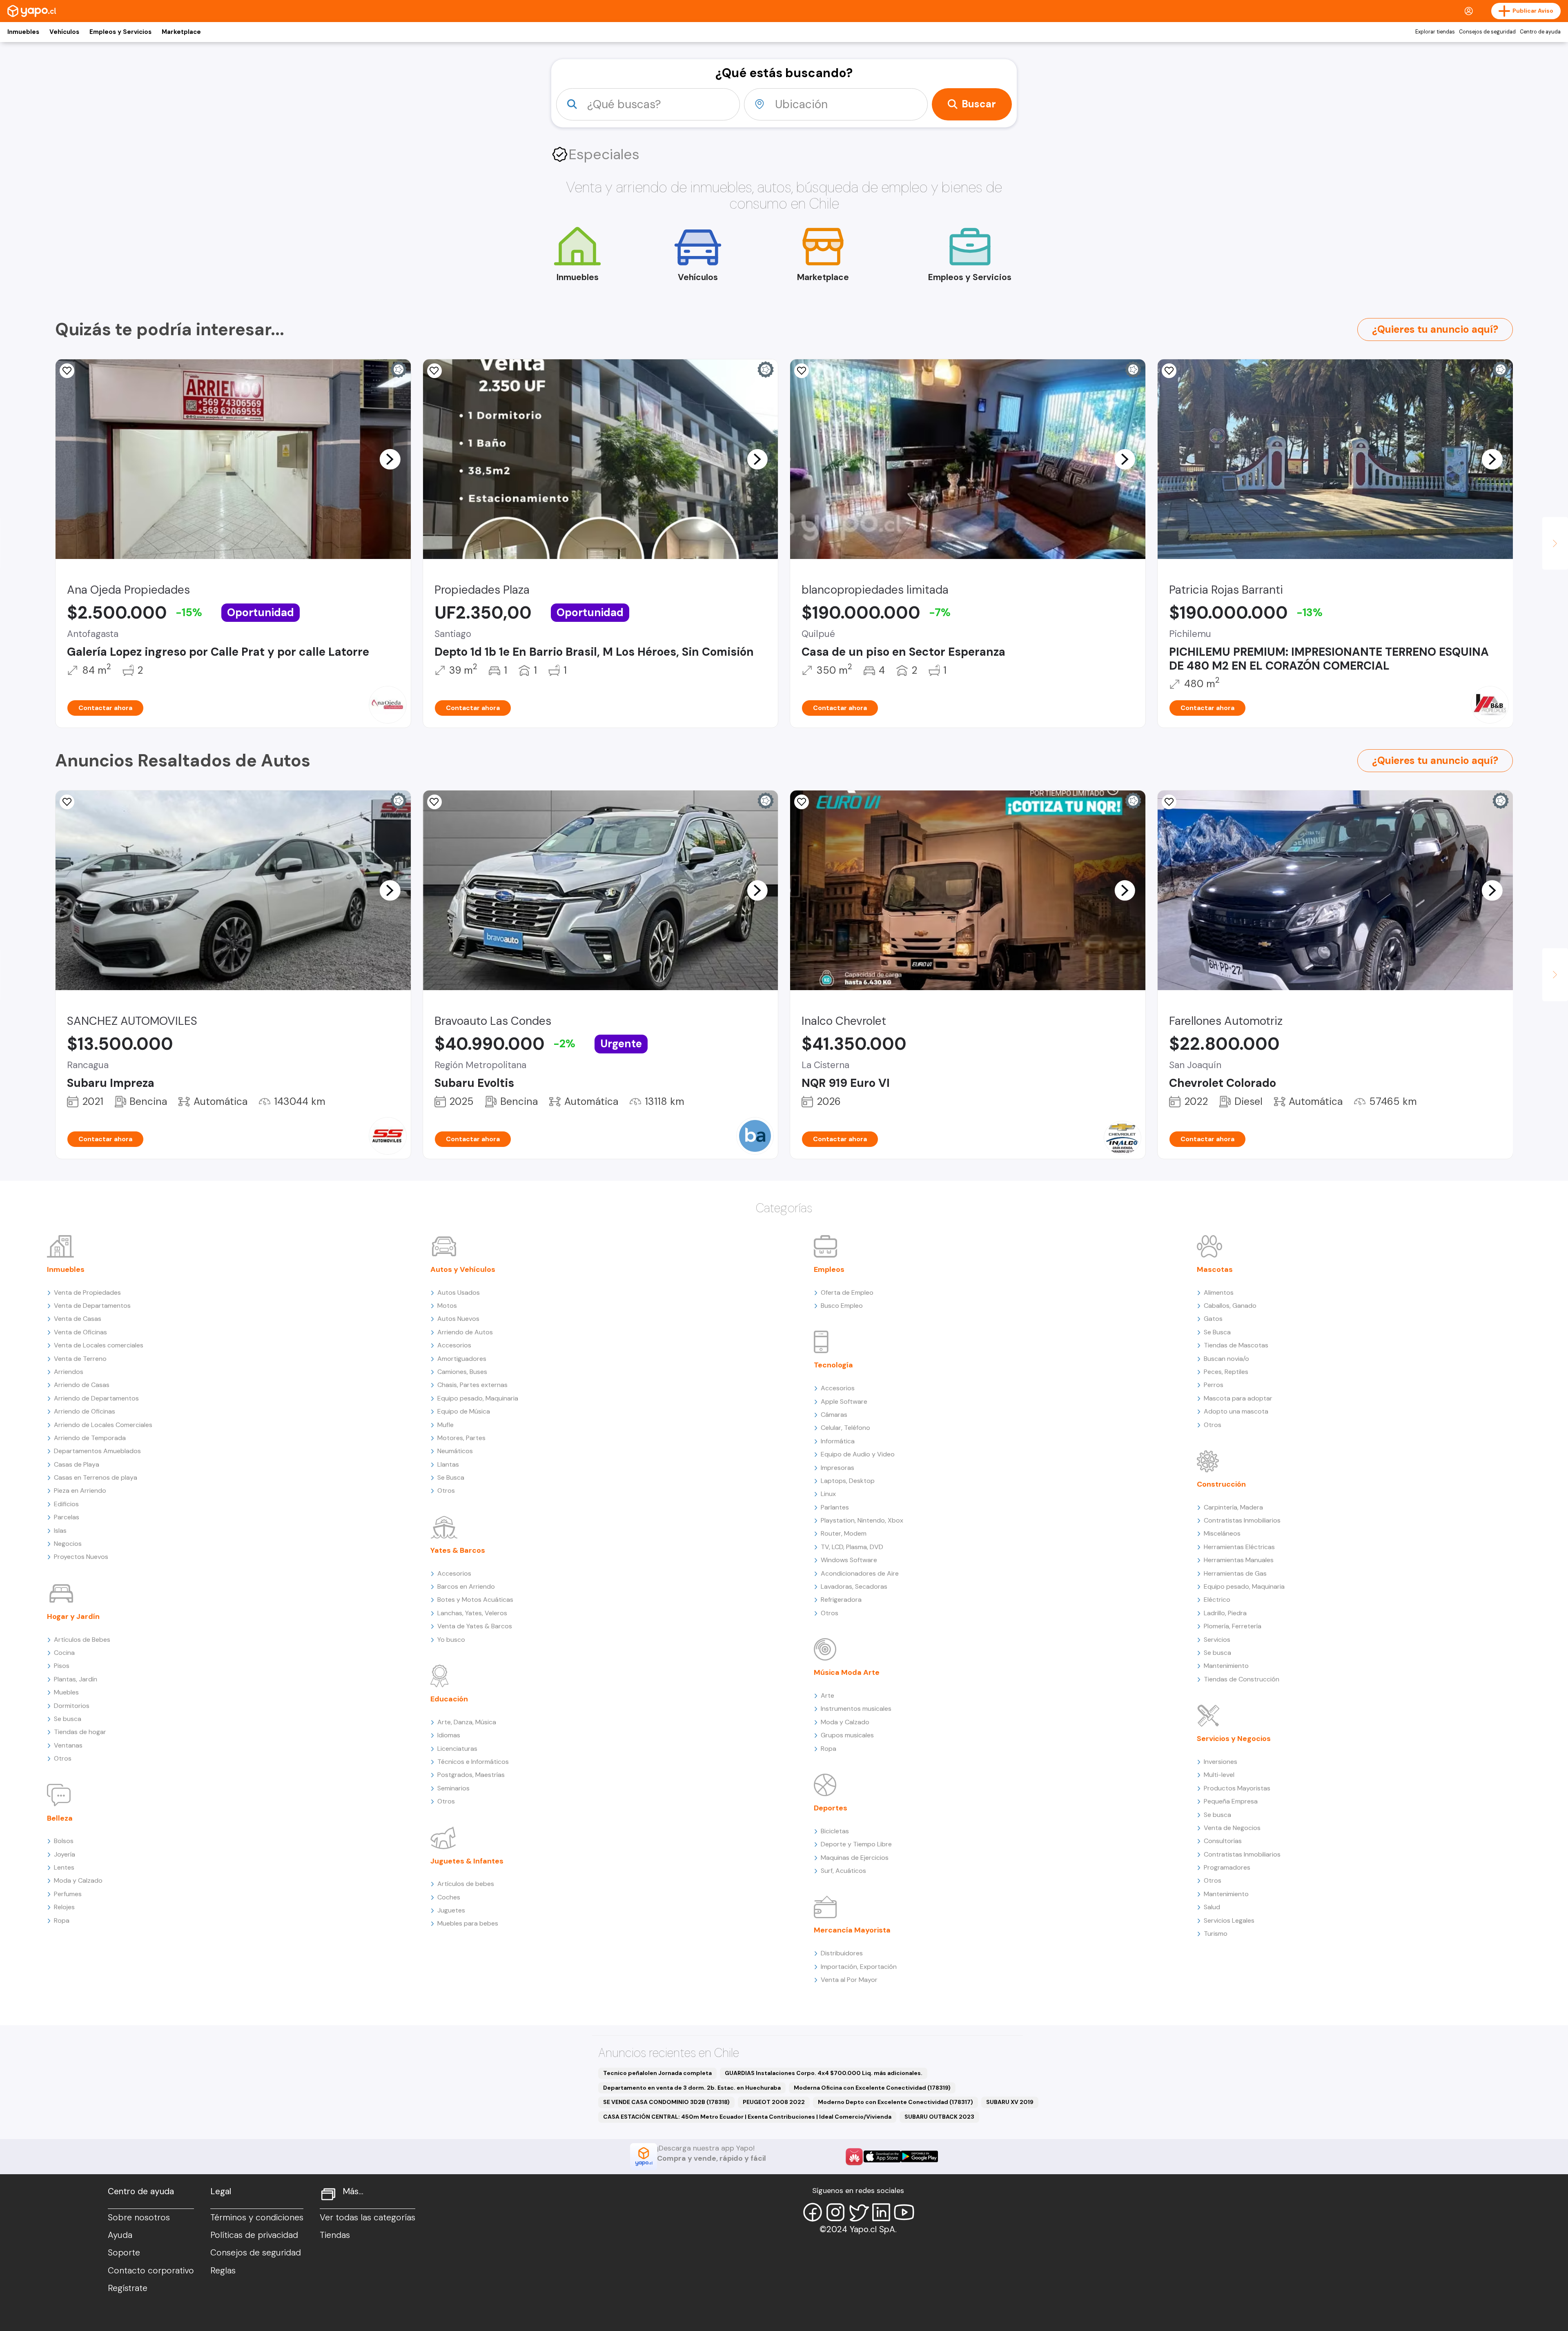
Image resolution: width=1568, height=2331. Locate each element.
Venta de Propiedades (87, 1292)
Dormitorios (72, 1706)
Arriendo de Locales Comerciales (103, 1425)
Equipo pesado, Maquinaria (478, 1398)
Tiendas (335, 2235)
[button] (390, 459)
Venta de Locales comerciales (99, 1345)
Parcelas (67, 1517)
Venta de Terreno (80, 1359)
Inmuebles (23, 32)
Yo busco (451, 1640)
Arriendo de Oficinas (85, 1411)
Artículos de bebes (466, 1884)
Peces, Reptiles (1226, 1372)
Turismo (1216, 1934)
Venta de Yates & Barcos (475, 1626)
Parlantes (835, 1507)
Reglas (223, 2271)
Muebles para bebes (468, 1923)
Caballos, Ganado (1230, 1306)
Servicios (1217, 1640)
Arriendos (69, 1372)
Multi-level (1219, 1775)
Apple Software (844, 1401)
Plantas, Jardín (76, 1679)
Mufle (445, 1425)
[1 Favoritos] (1169, 371)
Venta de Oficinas (80, 1332)
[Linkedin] (881, 2212)
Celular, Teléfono (845, 1428)
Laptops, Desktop (848, 1481)
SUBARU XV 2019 (1010, 2102)
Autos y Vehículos (463, 1269)
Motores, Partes (461, 1438)
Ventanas (68, 1745)
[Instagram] (835, 2212)
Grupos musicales (847, 1735)
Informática (838, 1441)
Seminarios (453, 1788)
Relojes (64, 1907)
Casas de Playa (77, 1464)
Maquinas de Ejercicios (855, 1858)
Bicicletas (835, 1831)
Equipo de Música (464, 1411)
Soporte (124, 2253)
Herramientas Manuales (1239, 1560)
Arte (827, 1695)
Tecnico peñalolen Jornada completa (657, 2073)
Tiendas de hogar (80, 1732)
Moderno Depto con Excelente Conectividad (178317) (895, 2102)
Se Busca (451, 1477)
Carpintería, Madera (1233, 1507)
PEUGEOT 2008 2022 (774, 2102)
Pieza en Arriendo (80, 1491)
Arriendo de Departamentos (96, 1398)
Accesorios (454, 1345)
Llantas (448, 1464)
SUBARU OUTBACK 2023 (939, 2117)
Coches (449, 1897)
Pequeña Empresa (1231, 1801)
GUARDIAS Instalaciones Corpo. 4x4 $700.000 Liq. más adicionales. (824, 2073)
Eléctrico (1217, 1600)
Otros (63, 1758)
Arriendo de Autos (465, 1332)
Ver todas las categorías (367, 2217)
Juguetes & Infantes (467, 1861)
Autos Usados (459, 1292)
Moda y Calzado (78, 1880)
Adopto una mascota (1236, 1411)
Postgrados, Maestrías (471, 1775)
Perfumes (68, 1894)
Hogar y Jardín (73, 1616)
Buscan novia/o (1226, 1359)
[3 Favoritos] (434, 371)
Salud (1212, 1907)
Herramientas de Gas (1235, 1573)
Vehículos (64, 32)
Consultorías (1223, 1841)
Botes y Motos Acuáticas (475, 1600)
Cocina (64, 1653)
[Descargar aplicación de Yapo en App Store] (882, 2156)
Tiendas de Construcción (1242, 1679)
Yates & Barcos (458, 1550)
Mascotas (1215, 1269)
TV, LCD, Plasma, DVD (852, 1547)
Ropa (62, 1920)
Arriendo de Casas (82, 1385)
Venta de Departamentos (92, 1306)
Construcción (1221, 1484)
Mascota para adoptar (1238, 1398)
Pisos (62, 1666)
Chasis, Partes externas (472, 1385)
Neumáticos (455, 1451)
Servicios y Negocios (1234, 1739)
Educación (449, 1699)
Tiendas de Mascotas (1236, 1345)
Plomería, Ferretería (1233, 1626)
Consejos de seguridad (1487, 32)
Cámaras (834, 1415)
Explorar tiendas (1435, 32)
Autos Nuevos (458, 1319)
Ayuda (120, 2235)
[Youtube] (904, 2212)
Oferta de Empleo (847, 1292)
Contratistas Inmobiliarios (1242, 1520)
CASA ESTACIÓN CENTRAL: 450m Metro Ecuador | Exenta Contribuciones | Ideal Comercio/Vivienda (747, 2117)
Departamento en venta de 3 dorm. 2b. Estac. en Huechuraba (692, 2088)
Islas (60, 1531)
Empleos (829, 1269)
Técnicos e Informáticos (473, 1762)
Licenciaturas (457, 1749)
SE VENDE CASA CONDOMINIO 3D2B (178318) (666, 2102)
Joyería (65, 1854)
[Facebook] (813, 2212)
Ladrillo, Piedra (1225, 1613)
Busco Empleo (842, 1306)
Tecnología (833, 1365)
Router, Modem (844, 1533)
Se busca (68, 1719)
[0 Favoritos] (434, 802)
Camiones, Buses (462, 1372)
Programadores (1227, 1867)
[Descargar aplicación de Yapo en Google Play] (919, 2156)
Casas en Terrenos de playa (96, 1477)
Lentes (64, 1867)
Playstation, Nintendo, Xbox (862, 1520)
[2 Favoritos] (67, 371)
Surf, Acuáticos (843, 1871)
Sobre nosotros (139, 2217)
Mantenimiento (1226, 1666)
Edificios (66, 1504)
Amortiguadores (462, 1359)
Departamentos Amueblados (97, 1451)
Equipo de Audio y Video (858, 1454)
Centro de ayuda (1540, 32)
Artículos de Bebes (82, 1640)
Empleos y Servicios (120, 32)
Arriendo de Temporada (90, 1438)
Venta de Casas (78, 1319)
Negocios (68, 1544)
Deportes (831, 1808)
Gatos (1213, 1319)
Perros (1214, 1385)
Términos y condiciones (257, 2217)
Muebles (66, 1692)
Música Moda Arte (847, 1672)
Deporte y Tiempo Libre (856, 1844)
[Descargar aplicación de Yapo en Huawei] (854, 2157)
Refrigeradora (841, 1600)
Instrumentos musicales (856, 1709)
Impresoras (837, 1468)
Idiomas (449, 1735)
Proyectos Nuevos (81, 1557)
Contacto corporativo (151, 2271)
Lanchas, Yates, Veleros (472, 1613)
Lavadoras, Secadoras (854, 1586)
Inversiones (1221, 1762)
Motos (447, 1306)
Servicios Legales (1229, 1920)
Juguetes (451, 1910)
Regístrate (128, 2288)
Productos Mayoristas (1237, 1788)
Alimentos (1219, 1292)
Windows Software (849, 1560)
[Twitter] (858, 2212)
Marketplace (181, 32)
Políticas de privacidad (254, 2235)
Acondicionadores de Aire (860, 1573)
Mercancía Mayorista (852, 1930)
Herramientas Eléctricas (1239, 1547)
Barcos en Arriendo (466, 1586)
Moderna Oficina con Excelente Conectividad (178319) (872, 2088)
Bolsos (64, 1841)
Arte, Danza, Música (467, 1722)
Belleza (60, 1818)
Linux (828, 1494)
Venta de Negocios (1232, 1828)
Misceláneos (1222, 1533)
